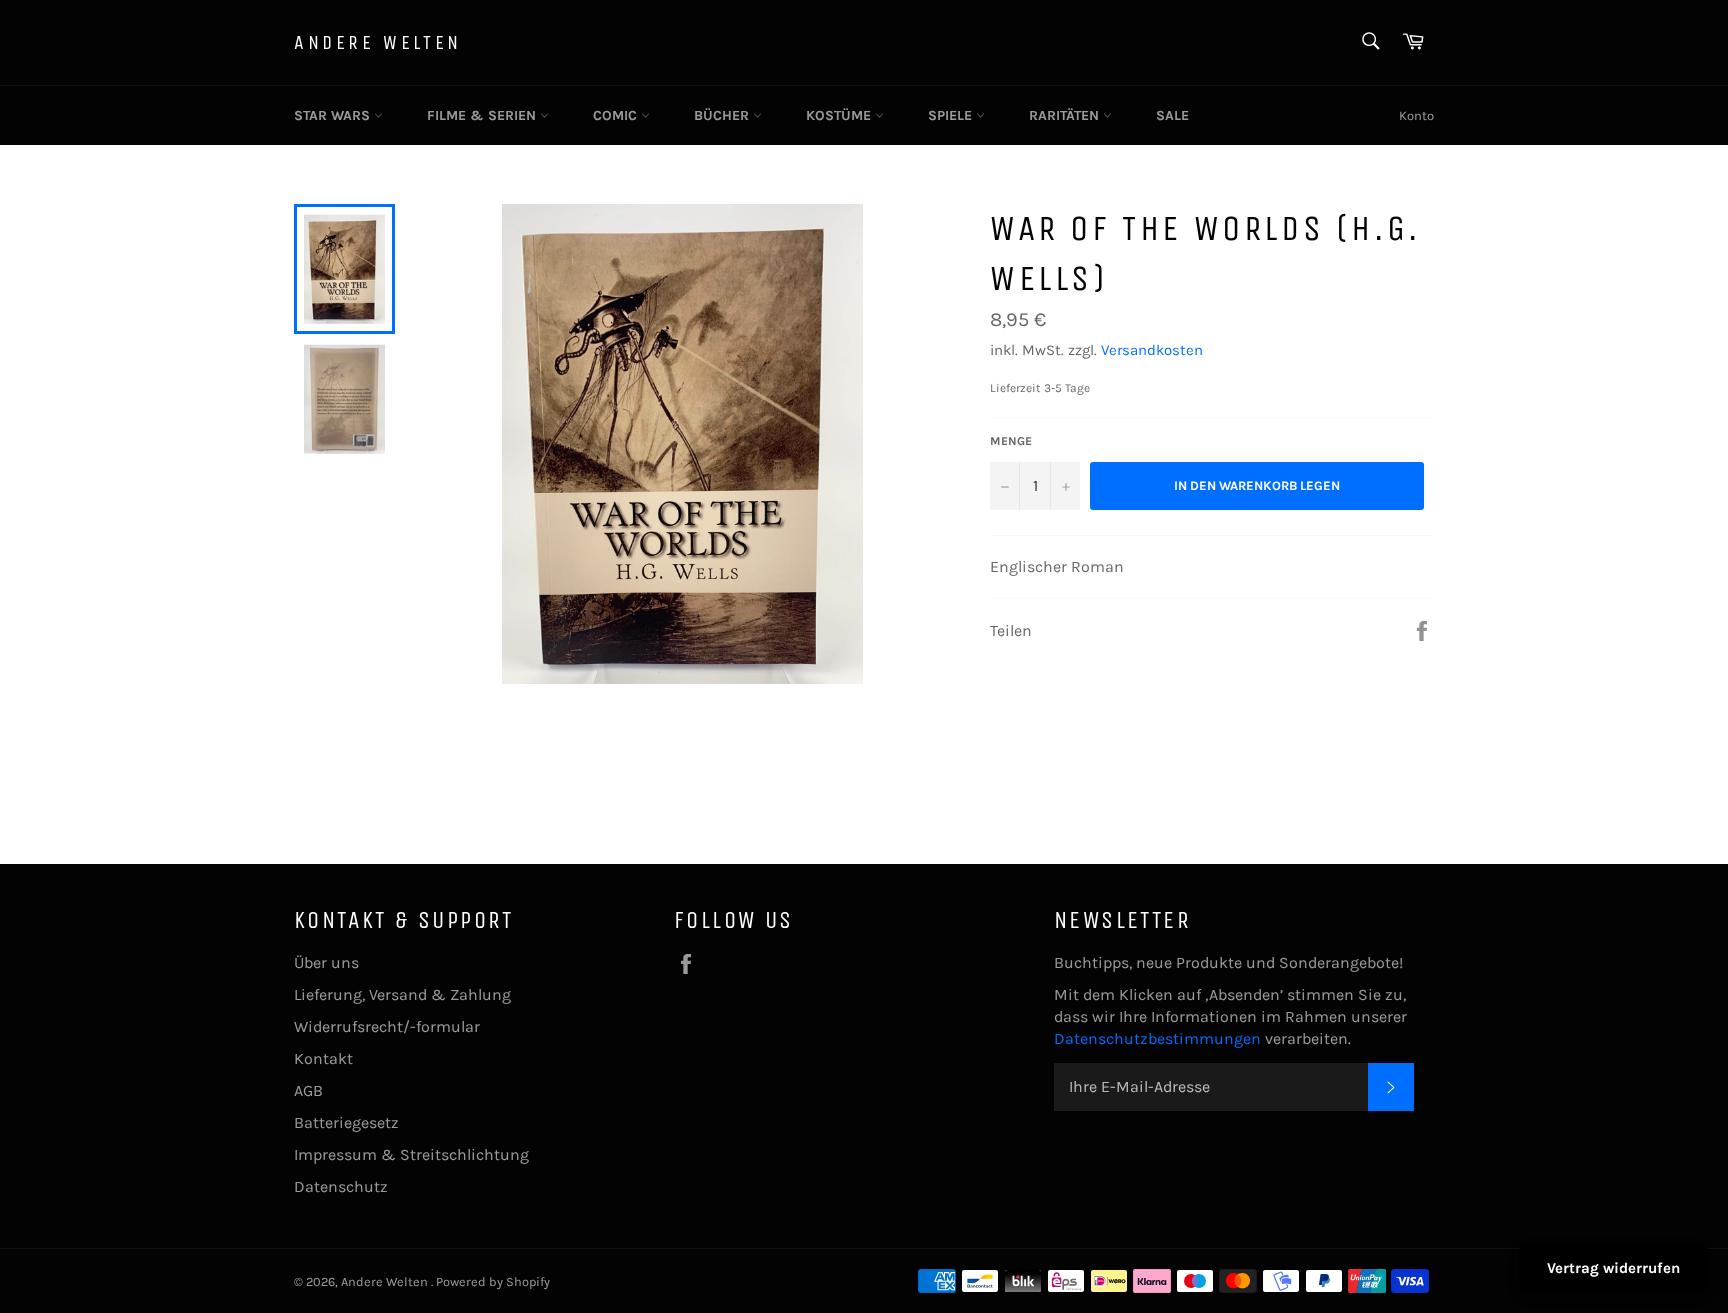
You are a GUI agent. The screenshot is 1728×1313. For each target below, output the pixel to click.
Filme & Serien (483, 115)
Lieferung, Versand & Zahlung (402, 994)
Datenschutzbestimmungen (1159, 1038)
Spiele (952, 115)
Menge (1011, 441)
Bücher (723, 115)
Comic (617, 115)
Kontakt (323, 1058)
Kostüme (840, 115)
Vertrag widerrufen (1613, 1268)
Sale (1172, 115)
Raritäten (1066, 115)
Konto (1416, 115)
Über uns (326, 962)
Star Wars (334, 115)
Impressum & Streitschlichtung (411, 1154)
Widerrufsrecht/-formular (387, 1026)
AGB (308, 1090)
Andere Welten (378, 42)
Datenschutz (341, 1186)
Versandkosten (1152, 350)
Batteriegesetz (346, 1122)
